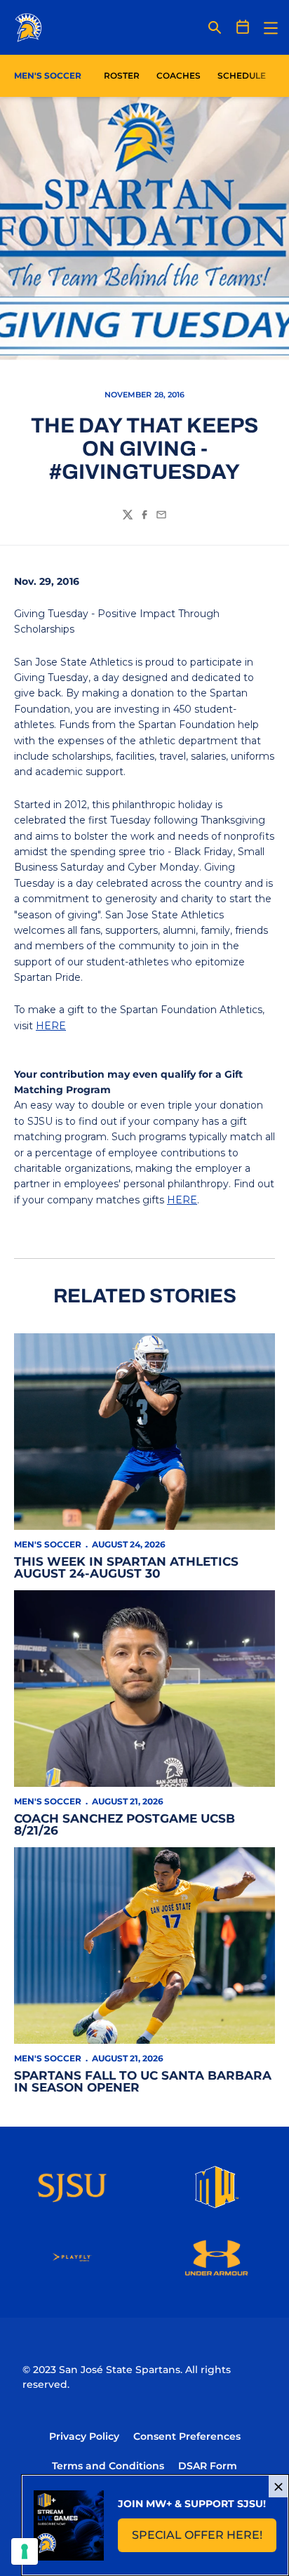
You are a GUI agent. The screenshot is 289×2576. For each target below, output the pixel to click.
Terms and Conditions (108, 2466)
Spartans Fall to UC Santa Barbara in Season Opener (143, 2081)
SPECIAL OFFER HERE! (204, 2539)
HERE (51, 1026)
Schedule (242, 75)
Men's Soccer (48, 1544)
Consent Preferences (187, 2436)
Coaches (179, 75)
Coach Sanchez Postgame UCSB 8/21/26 (125, 1824)
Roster (122, 75)
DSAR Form (208, 2466)
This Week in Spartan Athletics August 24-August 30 (126, 1567)
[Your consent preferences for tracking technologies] (25, 2551)
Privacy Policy (84, 2436)
